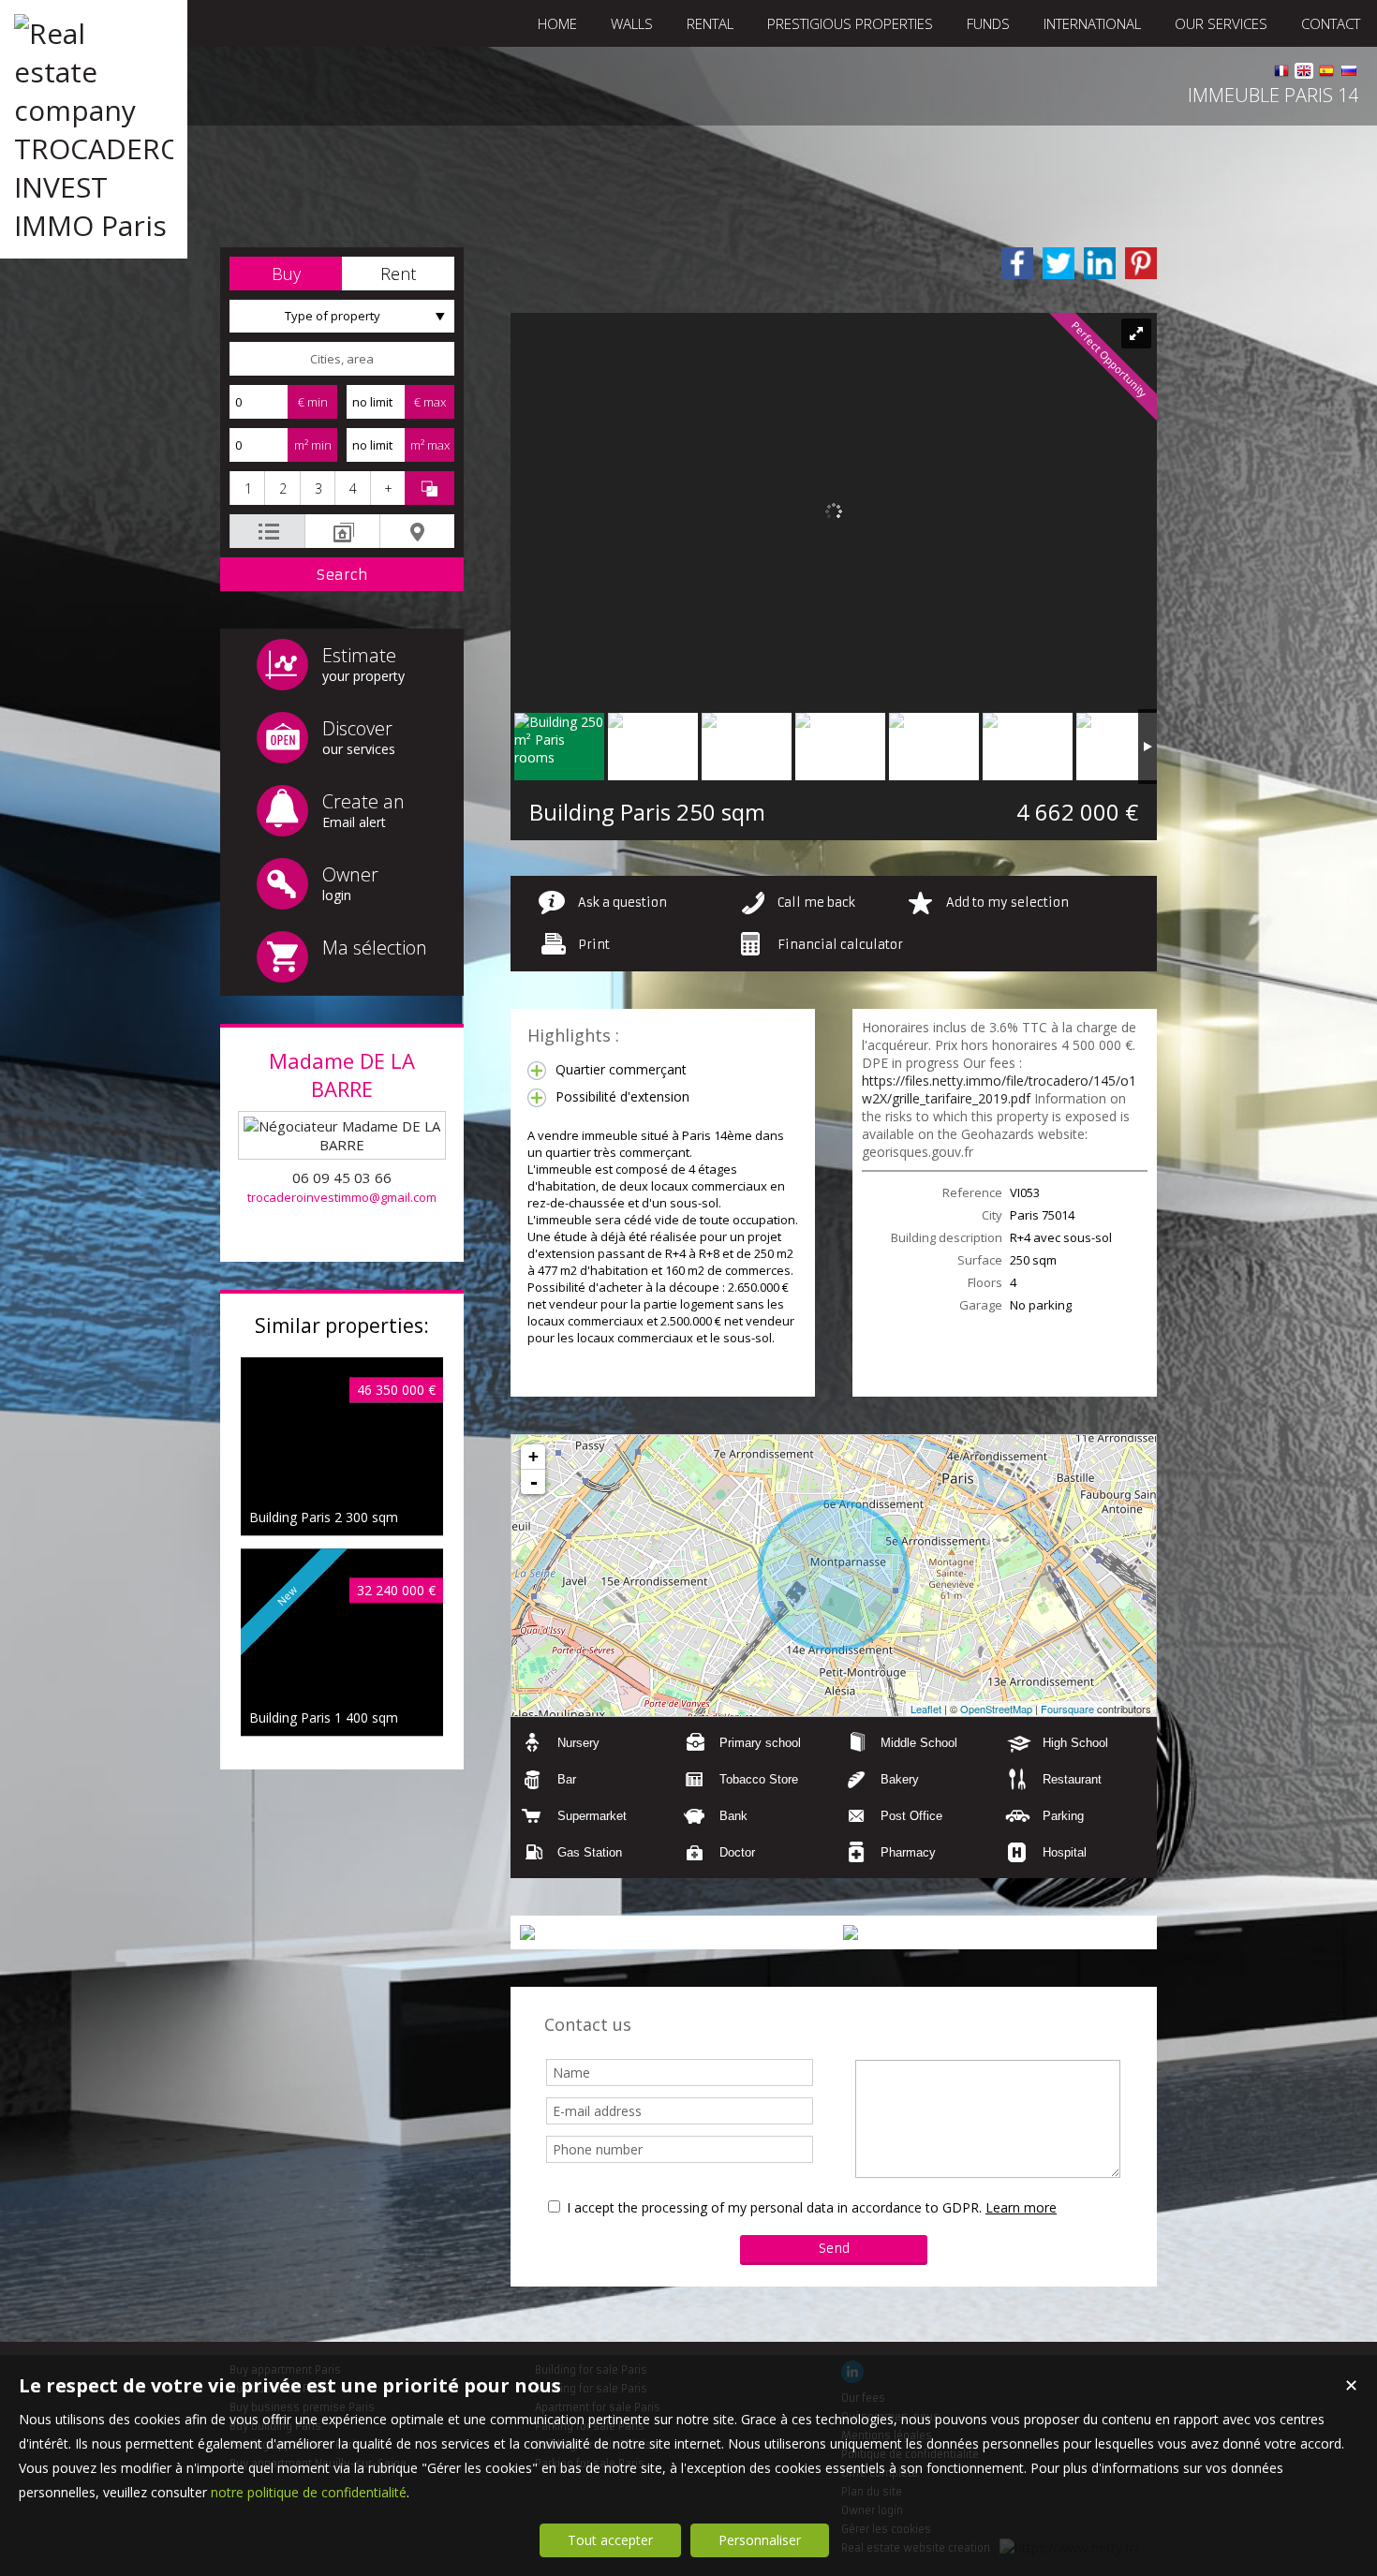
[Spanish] (1326, 74)
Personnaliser (760, 2540)
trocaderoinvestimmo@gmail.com (342, 1197)
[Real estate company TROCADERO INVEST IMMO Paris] (94, 225)
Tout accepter (610, 2540)
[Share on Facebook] (1017, 263)
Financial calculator (840, 945)
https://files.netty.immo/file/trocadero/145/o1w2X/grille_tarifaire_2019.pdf (999, 1089)
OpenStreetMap (996, 1709)
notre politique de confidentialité (309, 2492)
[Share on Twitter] (1059, 263)
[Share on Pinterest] (1141, 263)
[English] (1304, 74)
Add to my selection (1007, 903)
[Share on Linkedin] (1100, 263)
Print (594, 945)
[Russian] (1349, 74)
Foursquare (1067, 1709)
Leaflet (926, 1709)
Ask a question (622, 903)
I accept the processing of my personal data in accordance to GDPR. (774, 2207)
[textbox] (342, 359)
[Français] (1281, 74)
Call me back (816, 903)
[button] (286, 274)
